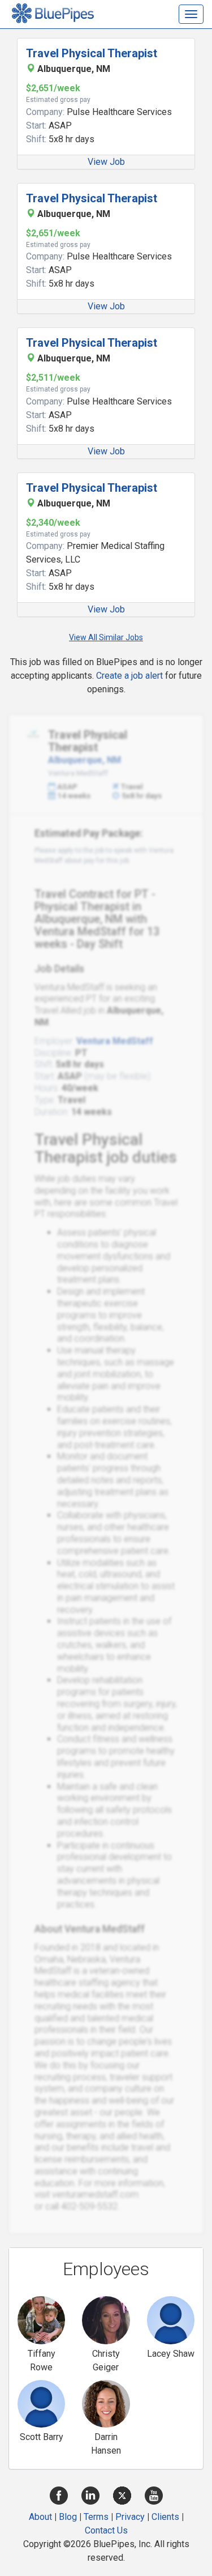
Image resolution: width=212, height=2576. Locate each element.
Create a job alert (129, 676)
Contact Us (106, 2530)
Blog (68, 2517)
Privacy (130, 2517)
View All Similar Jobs (106, 637)
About (40, 2517)
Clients (165, 2517)
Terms (96, 2517)
